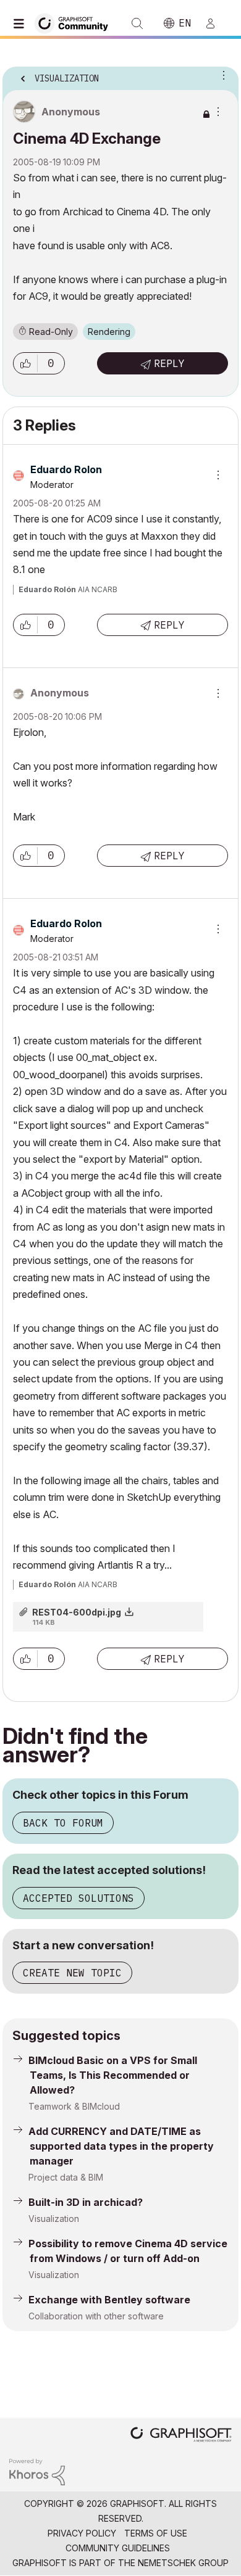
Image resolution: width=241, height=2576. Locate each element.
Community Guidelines (118, 2548)
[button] (25, 363)
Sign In (216, 23)
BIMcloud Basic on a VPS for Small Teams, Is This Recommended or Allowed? (113, 2075)
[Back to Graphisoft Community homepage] (75, 23)
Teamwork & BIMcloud (74, 2106)
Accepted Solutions (78, 1898)
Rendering (109, 332)
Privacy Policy (82, 2533)
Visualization (54, 2219)
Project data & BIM (66, 2177)
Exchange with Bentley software (109, 2300)
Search (137, 23)
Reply (169, 363)
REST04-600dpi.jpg (77, 1612)
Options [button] (221, 75)
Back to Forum (63, 1823)
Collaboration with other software (96, 2316)
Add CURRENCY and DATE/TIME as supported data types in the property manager (121, 2146)
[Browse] (22, 23)
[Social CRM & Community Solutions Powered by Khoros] (37, 2471)
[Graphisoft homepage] (181, 2436)
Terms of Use (156, 2533)
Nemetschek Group (183, 2563)
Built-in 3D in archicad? (86, 2202)
